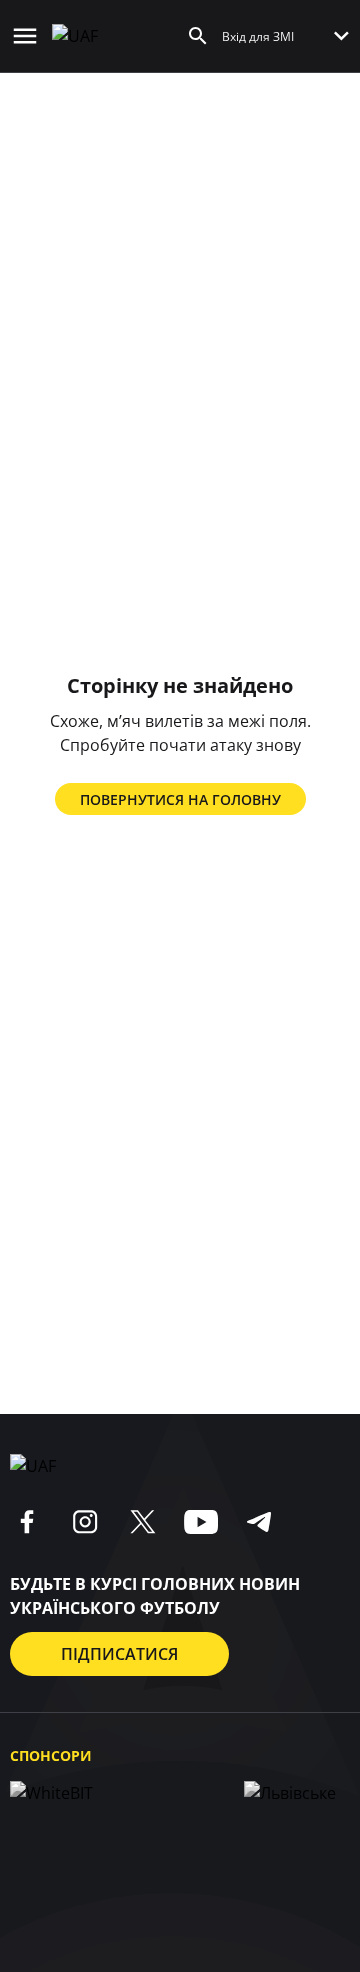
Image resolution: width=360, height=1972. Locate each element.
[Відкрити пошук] (198, 36)
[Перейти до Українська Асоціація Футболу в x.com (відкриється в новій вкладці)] (143, 1522)
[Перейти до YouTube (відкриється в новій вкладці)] (201, 1522)
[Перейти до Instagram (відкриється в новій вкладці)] (85, 1522)
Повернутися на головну (180, 799)
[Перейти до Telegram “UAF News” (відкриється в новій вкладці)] (259, 1522)
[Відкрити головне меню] (25, 36)
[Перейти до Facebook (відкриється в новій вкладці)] (27, 1522)
